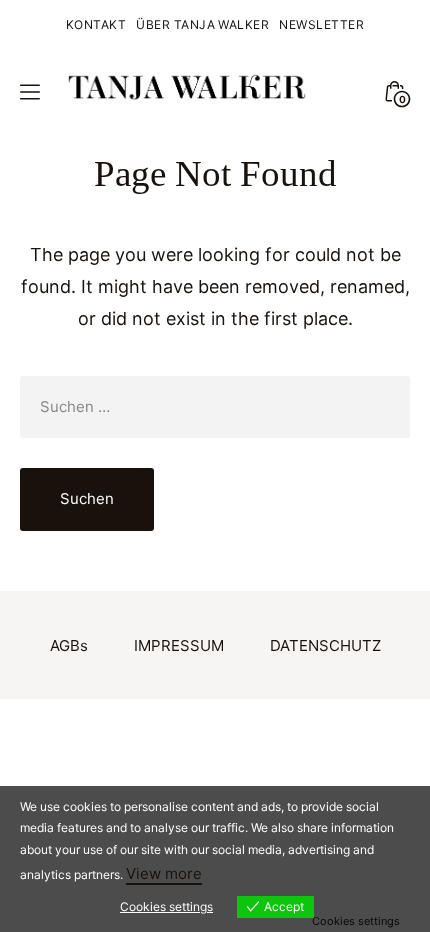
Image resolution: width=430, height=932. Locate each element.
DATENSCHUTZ (325, 645)
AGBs (69, 645)
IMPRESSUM (179, 645)
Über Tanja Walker (202, 24)
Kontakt (96, 24)
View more (164, 873)
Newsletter (321, 24)
